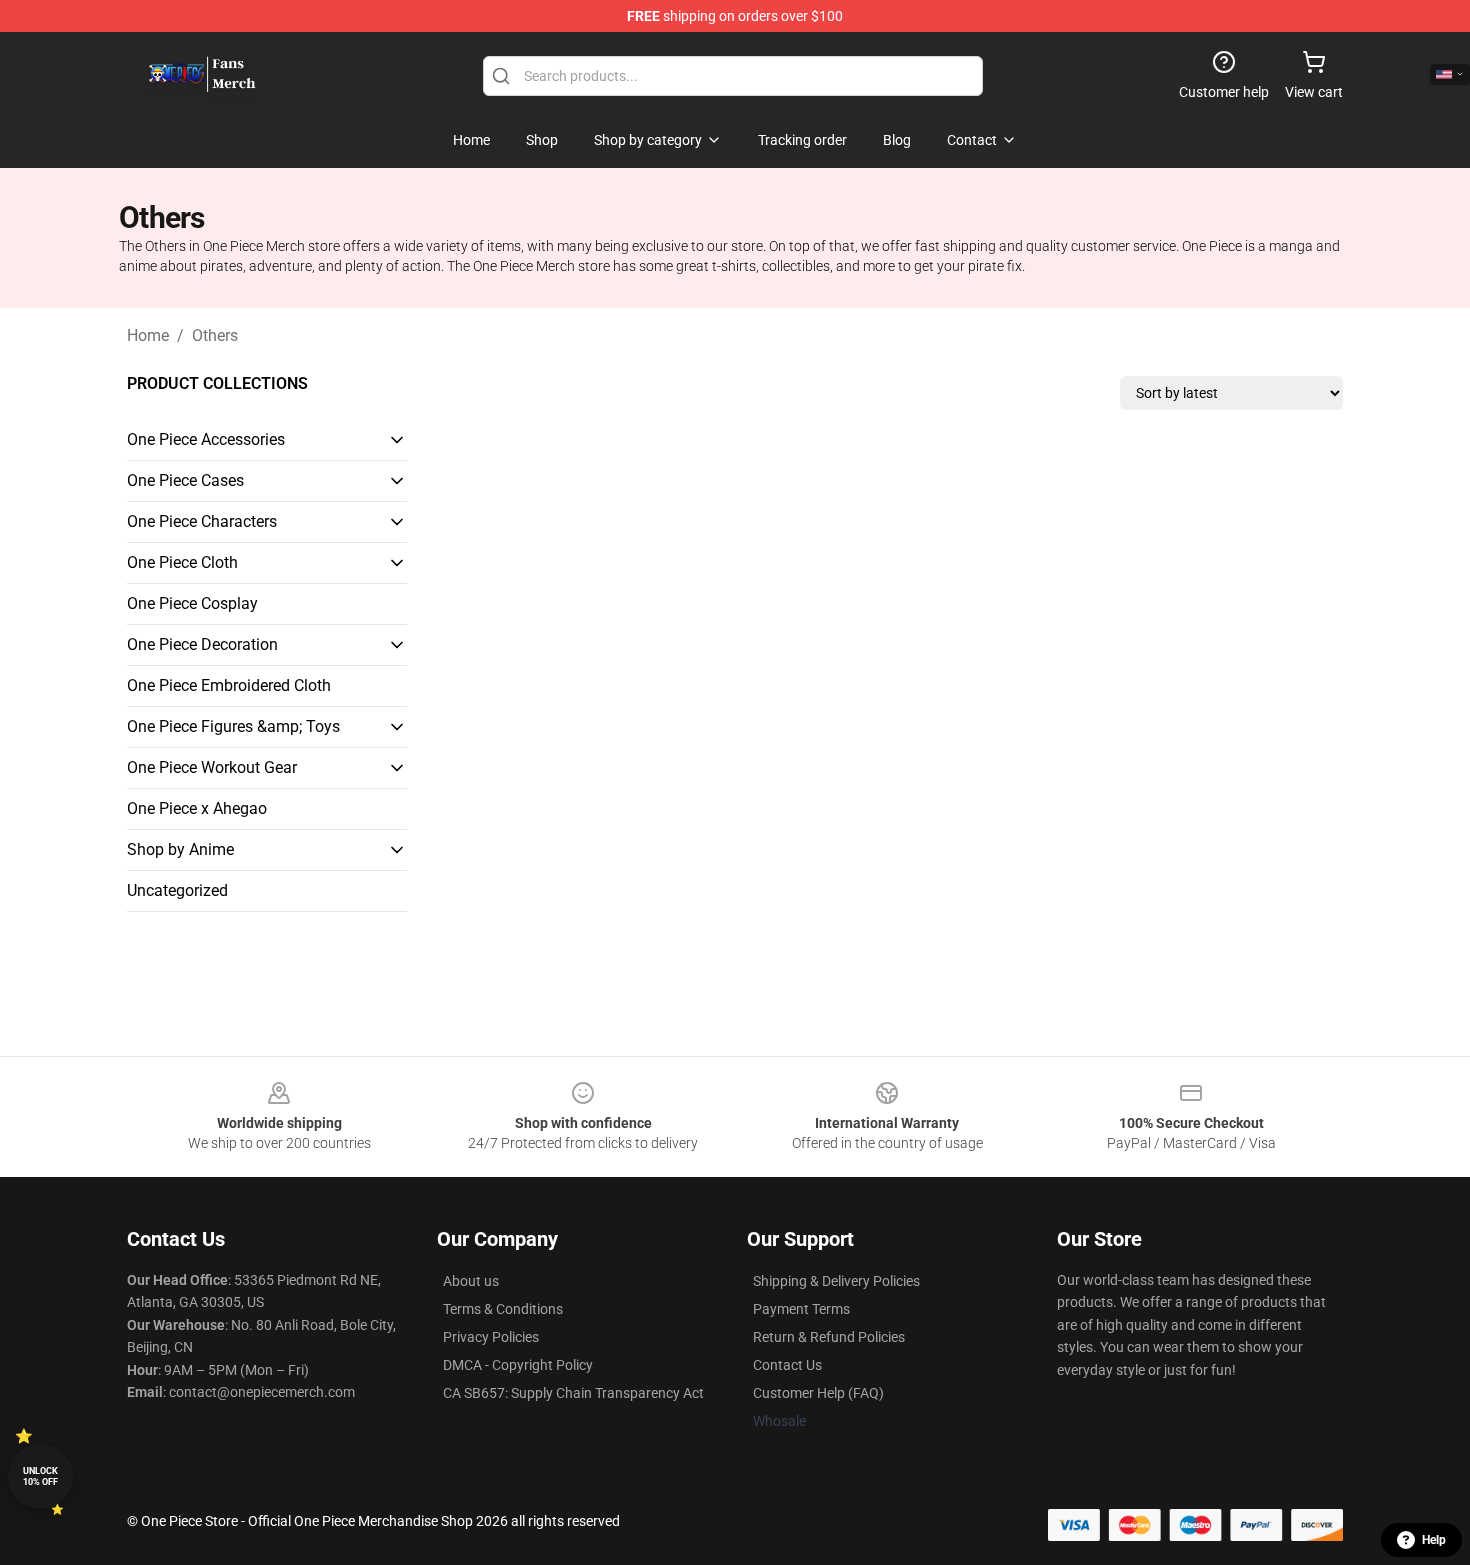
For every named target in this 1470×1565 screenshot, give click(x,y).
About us (471, 1281)
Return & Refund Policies (829, 1337)
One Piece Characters (202, 521)
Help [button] (1434, 1540)
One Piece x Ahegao (197, 808)
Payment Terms (801, 1309)
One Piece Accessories (206, 439)
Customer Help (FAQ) (818, 1393)
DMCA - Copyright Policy (518, 1365)
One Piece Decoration (202, 644)
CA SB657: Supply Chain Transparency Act (573, 1393)
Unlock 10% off (40, 1476)
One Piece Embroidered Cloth (229, 685)
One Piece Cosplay (192, 603)
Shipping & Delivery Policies (836, 1281)
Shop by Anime (180, 849)
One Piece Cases (185, 480)
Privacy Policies (491, 1337)
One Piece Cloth (182, 562)
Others (215, 335)
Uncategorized (177, 890)
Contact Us (787, 1365)
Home (148, 335)
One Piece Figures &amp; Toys (233, 726)
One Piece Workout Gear (212, 767)
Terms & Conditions (503, 1309)
